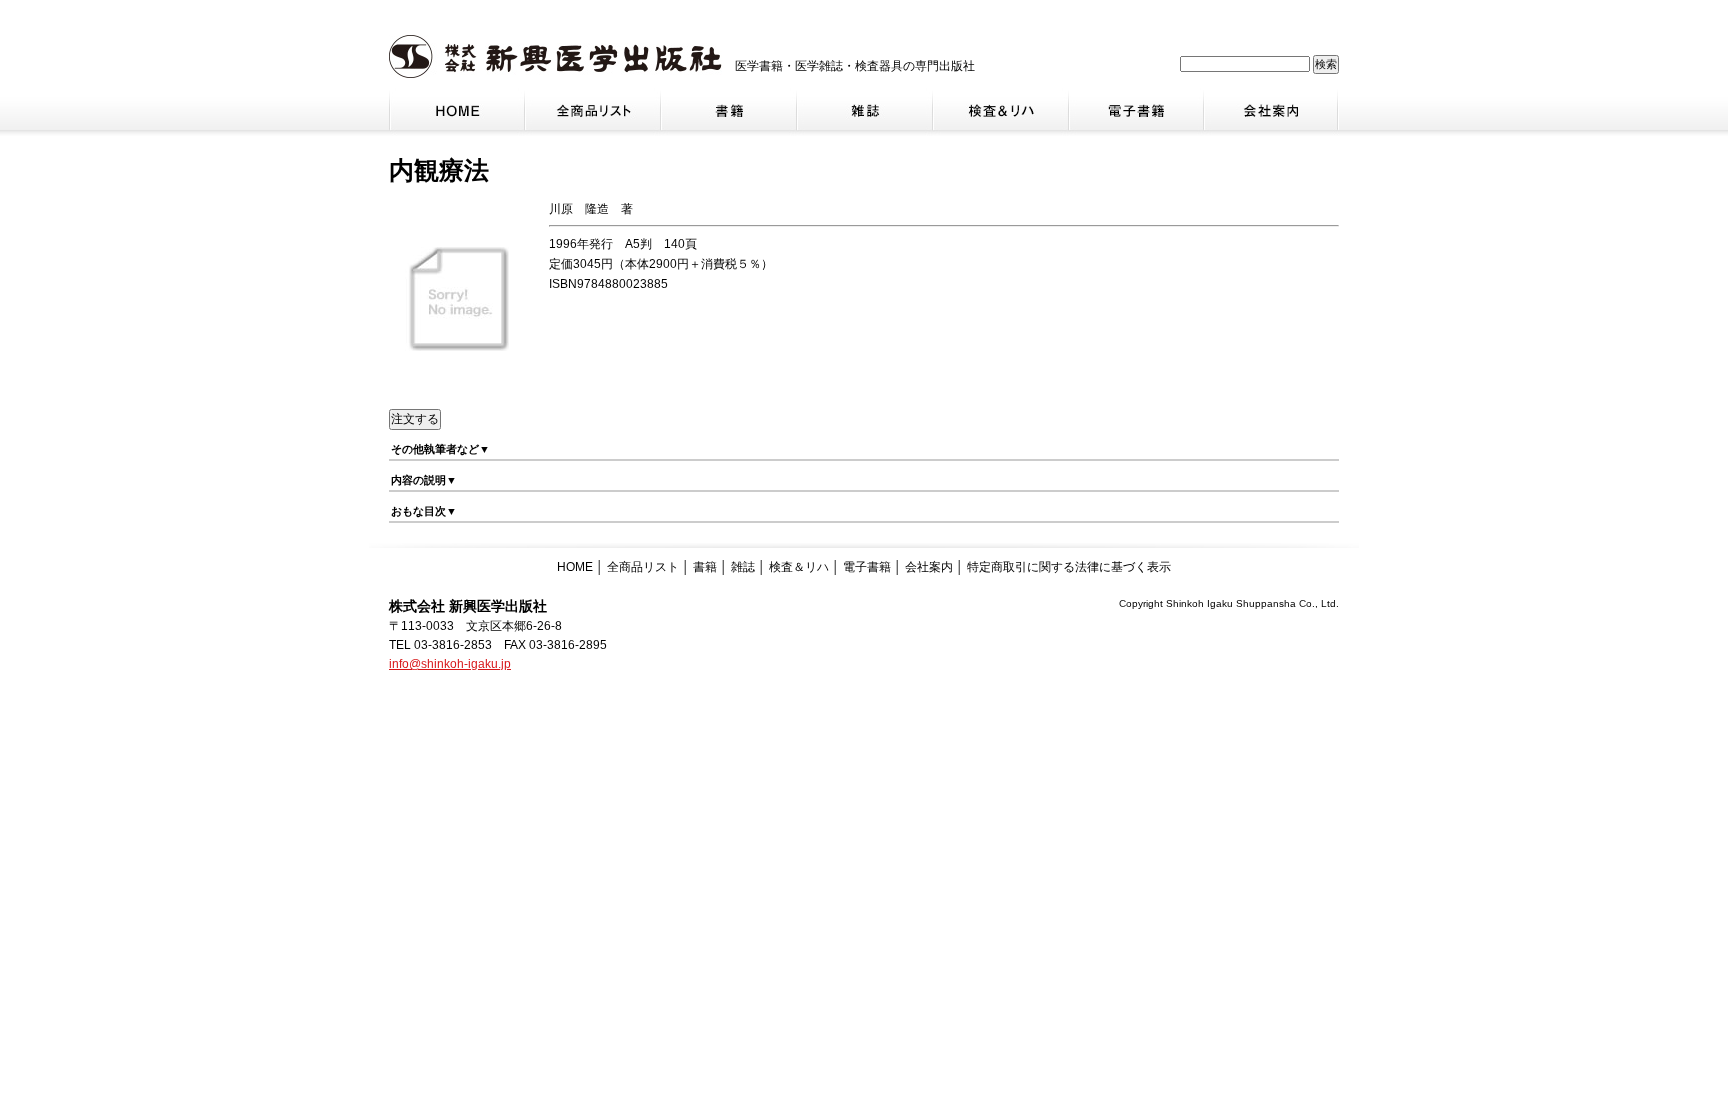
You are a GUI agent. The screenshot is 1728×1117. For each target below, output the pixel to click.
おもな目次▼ (424, 511)
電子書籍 (867, 567)
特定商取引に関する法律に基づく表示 (1069, 567)
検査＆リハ (799, 567)
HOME (575, 567)
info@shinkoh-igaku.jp (450, 664)
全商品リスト (643, 567)
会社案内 (929, 567)
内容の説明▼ (424, 480)
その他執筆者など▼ (440, 449)
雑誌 (743, 567)
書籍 (705, 567)
